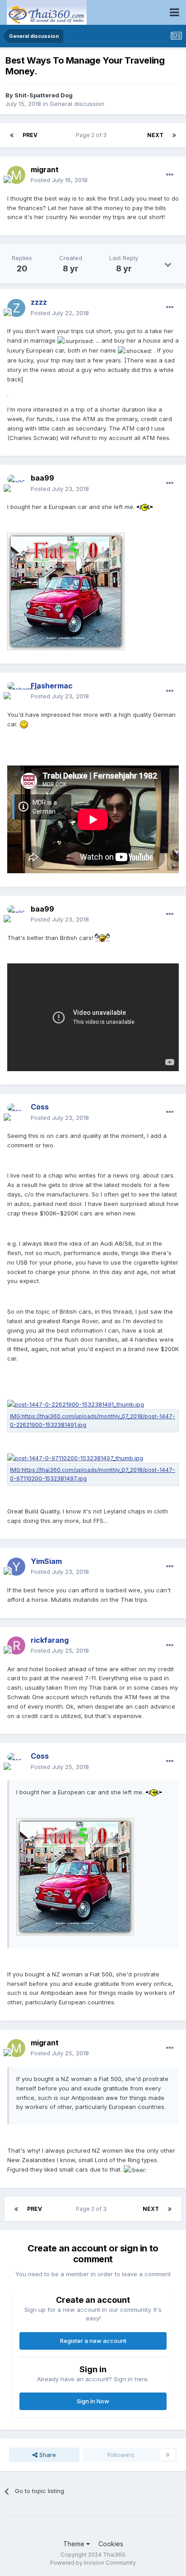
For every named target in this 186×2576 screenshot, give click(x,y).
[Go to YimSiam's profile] (16, 1567)
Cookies (111, 2544)
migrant (45, 170)
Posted (59, 180)
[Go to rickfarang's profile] (16, 1646)
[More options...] (170, 175)
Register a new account (93, 2341)
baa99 (42, 478)
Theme (75, 2544)
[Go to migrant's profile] (16, 175)
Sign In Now (93, 2401)
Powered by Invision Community (93, 2563)
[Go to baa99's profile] (16, 484)
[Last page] (174, 135)
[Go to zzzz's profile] (16, 308)
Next (155, 135)
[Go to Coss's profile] (16, 1113)
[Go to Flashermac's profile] (16, 691)
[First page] (12, 135)
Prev (30, 135)
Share (47, 2455)
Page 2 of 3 (93, 135)
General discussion (77, 104)
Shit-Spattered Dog (44, 95)
